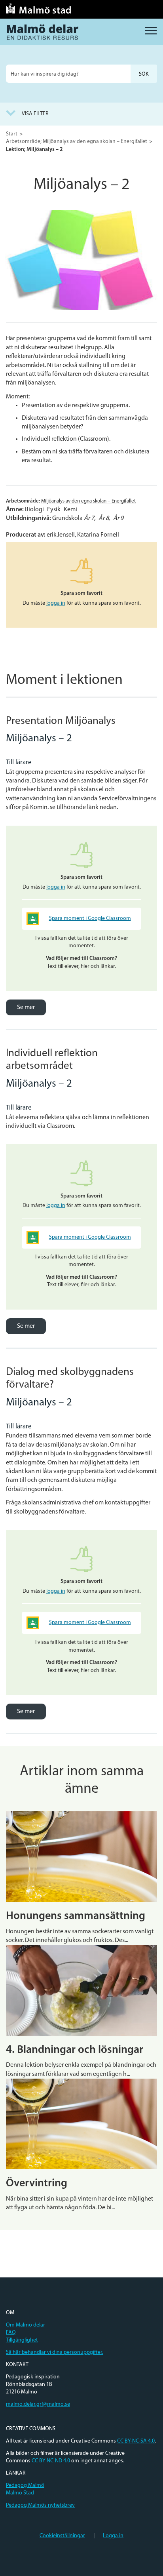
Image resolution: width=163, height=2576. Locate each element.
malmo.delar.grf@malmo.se (38, 2404)
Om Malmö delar (26, 2325)
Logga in (113, 2536)
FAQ (11, 2333)
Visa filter (35, 114)
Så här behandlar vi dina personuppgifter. (55, 2352)
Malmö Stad (20, 2493)
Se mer (26, 1007)
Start (12, 134)
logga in (56, 603)
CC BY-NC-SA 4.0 (136, 2441)
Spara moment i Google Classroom (90, 919)
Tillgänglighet (22, 2340)
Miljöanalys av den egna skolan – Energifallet (88, 501)
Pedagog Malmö (25, 2486)
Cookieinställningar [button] (62, 2536)
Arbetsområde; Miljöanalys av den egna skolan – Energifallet (77, 142)
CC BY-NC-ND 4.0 (51, 2461)
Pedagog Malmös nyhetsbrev (40, 2505)
